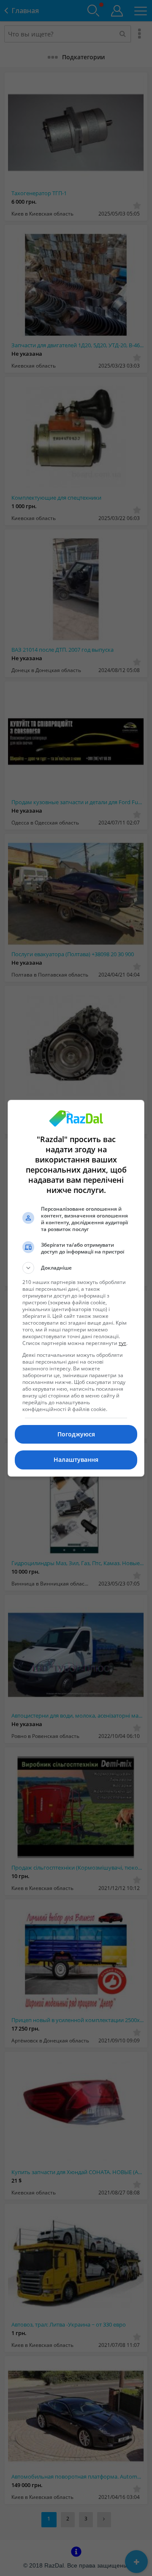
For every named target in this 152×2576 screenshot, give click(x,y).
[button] (76, 1268)
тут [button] (122, 1343)
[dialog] (76, 1288)
